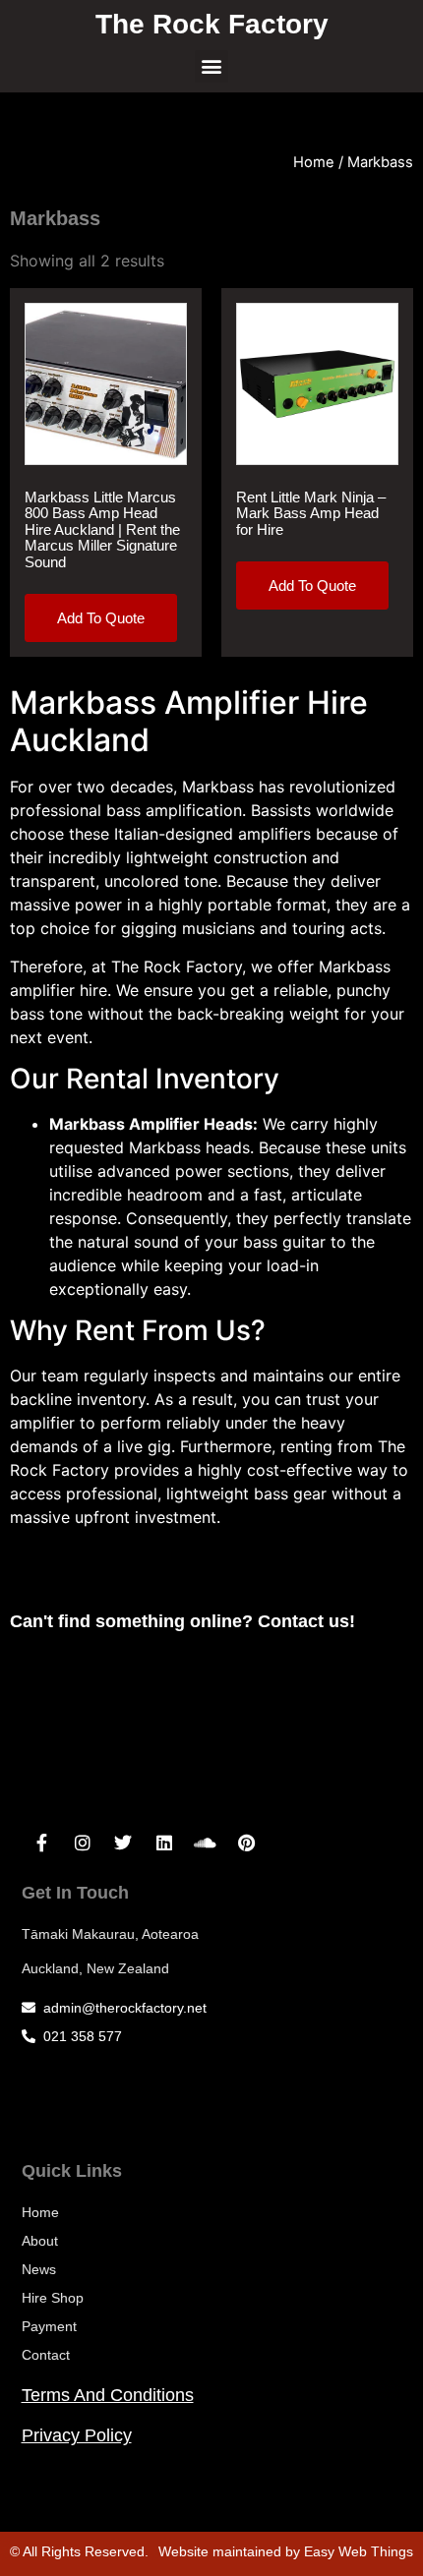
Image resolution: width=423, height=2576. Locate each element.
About (40, 2241)
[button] (211, 67)
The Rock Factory (212, 24)
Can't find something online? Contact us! (182, 1621)
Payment (49, 2326)
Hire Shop (53, 2298)
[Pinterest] (246, 1844)
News (39, 2269)
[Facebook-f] (42, 1844)
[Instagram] (83, 1844)
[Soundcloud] (206, 1844)
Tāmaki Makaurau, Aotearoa (110, 1934)
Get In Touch (75, 1893)
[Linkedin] (164, 1844)
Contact (46, 2355)
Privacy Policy (77, 2435)
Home (314, 162)
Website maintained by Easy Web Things (286, 2551)
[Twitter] (124, 1844)
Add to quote (101, 618)
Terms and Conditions (108, 2395)
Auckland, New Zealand (95, 1968)
